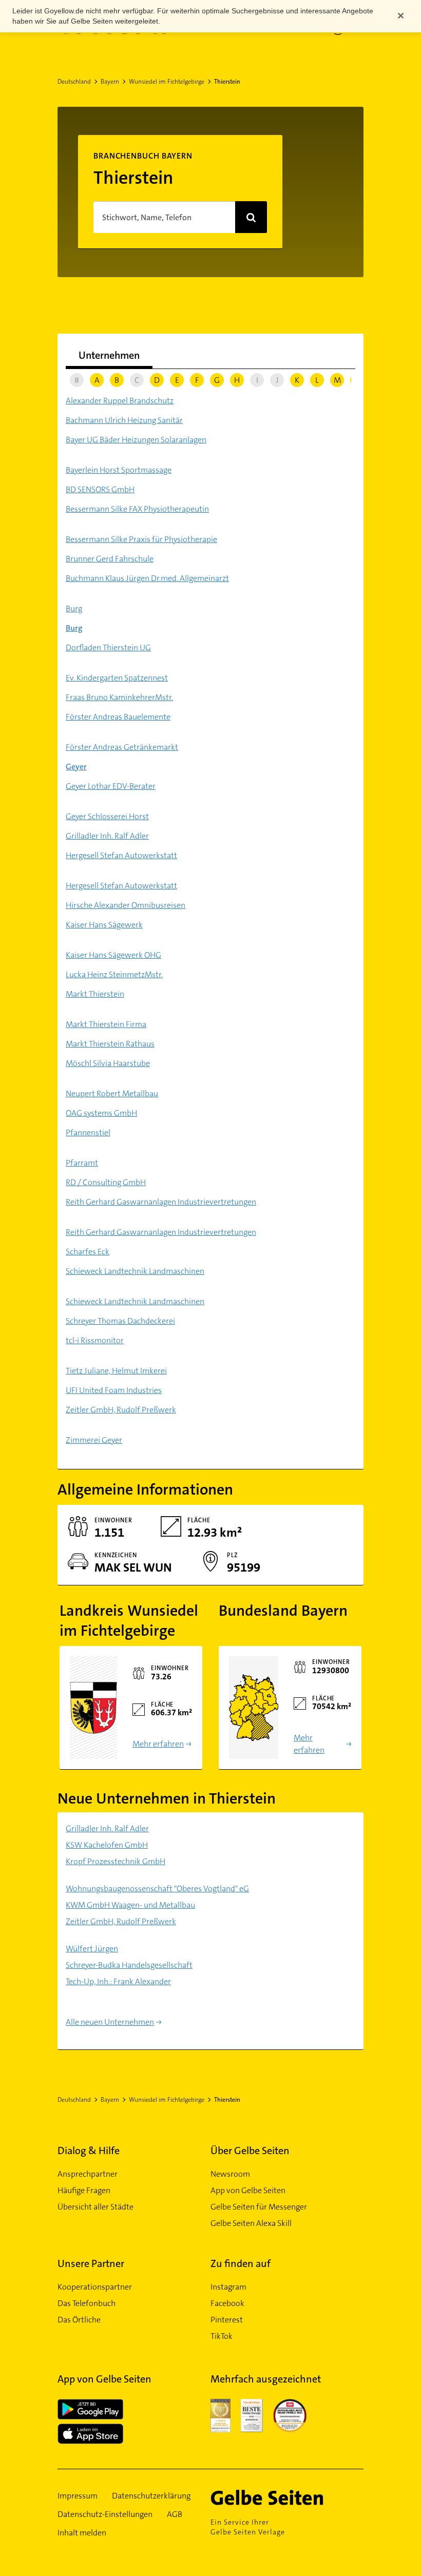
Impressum (78, 2496)
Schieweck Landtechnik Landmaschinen (135, 1271)
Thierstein (227, 82)
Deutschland (74, 82)
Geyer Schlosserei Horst (107, 816)
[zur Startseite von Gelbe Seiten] (282, 2497)
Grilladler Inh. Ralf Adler (107, 836)
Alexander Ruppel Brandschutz (120, 401)
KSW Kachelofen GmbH (107, 1845)
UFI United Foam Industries (114, 1390)
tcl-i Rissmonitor (95, 1340)
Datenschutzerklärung (151, 2496)
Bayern (110, 82)
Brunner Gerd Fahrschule (110, 559)
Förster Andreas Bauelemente (118, 717)
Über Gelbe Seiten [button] (250, 2151)
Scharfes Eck (88, 1252)
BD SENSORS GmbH (100, 489)
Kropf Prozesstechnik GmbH (116, 1861)
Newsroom (230, 2174)
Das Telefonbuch (87, 2303)
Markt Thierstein (95, 994)
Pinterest (227, 2320)
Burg (74, 608)
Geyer (76, 767)
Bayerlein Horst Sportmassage (119, 470)
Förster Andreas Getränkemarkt (122, 747)
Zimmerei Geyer (94, 1440)
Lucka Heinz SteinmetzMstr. (114, 974)
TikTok (222, 2336)
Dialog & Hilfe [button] (89, 2151)
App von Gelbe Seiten (248, 2190)
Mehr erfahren (158, 1744)
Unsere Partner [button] (91, 2263)
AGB (175, 2514)
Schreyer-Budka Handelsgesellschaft (129, 1965)
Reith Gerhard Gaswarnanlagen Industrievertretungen (161, 1202)
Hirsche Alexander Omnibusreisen (126, 905)
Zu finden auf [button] (241, 2263)
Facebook (227, 2303)
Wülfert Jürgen (92, 1949)
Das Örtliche (79, 2320)
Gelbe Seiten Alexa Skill (251, 2223)
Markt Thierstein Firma (106, 1024)
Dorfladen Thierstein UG (108, 647)
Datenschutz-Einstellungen (105, 2514)
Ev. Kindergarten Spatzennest (117, 678)
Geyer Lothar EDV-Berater (111, 786)
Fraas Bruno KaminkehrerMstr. (119, 697)
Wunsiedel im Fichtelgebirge (167, 82)
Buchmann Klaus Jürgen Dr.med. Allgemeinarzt (147, 578)
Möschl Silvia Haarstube (108, 1063)
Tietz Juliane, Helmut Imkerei (116, 1371)
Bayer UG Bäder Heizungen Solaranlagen (136, 440)
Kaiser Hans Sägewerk (104, 925)
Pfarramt (82, 1163)
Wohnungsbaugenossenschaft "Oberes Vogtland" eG (157, 1889)
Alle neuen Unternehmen (110, 2022)
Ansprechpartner (88, 2174)
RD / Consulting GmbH (106, 1182)
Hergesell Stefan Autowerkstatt (121, 855)
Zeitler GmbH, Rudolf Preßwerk (121, 1410)
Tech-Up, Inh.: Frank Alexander (118, 1981)
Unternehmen (109, 355)
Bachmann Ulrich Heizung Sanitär (124, 420)
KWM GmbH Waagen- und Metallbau (130, 1905)
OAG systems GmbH (101, 1113)
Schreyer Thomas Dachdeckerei (120, 1321)
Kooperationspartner (95, 2287)
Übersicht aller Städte (95, 2207)
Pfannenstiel (88, 1132)
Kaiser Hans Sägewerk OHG (113, 955)
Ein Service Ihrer (248, 2527)
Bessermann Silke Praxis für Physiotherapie (141, 539)
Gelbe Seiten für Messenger (259, 2207)
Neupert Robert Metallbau (112, 1093)
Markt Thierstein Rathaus (110, 1044)
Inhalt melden (82, 2533)
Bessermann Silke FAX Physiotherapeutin (137, 509)
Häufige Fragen (84, 2190)
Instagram (228, 2287)
